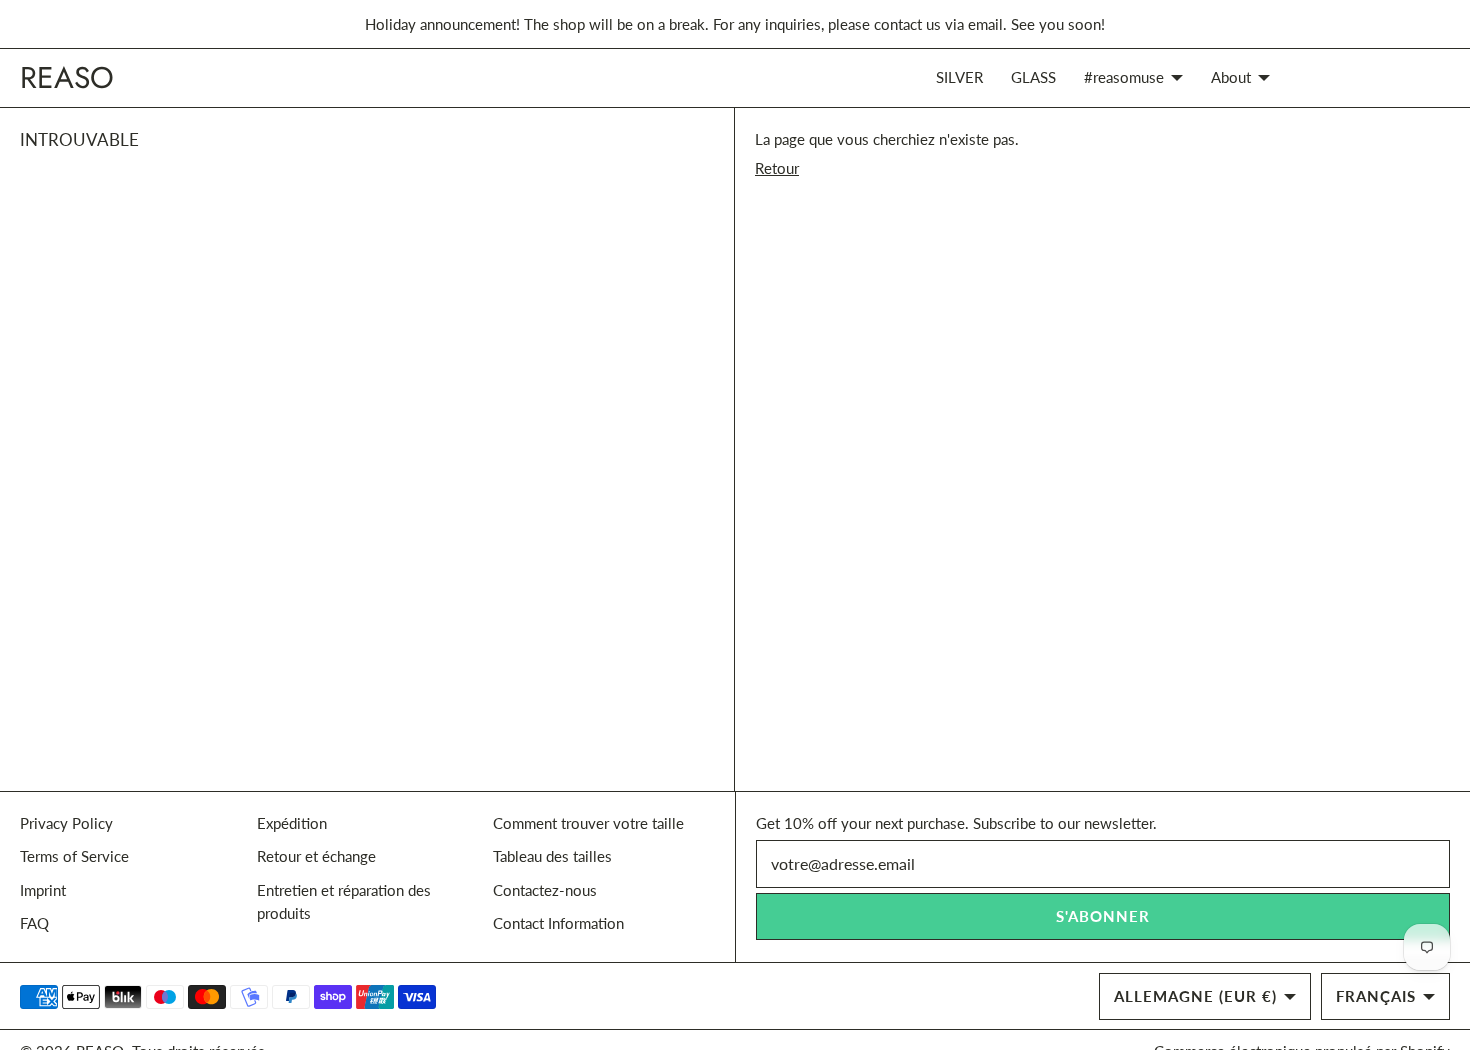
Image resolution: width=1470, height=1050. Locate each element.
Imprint (43, 890)
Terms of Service (74, 856)
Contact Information (558, 923)
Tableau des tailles (552, 856)
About (1231, 77)
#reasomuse (1124, 77)
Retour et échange (316, 856)
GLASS (1033, 77)
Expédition (292, 823)
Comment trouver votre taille (588, 823)
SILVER (959, 77)
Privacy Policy (66, 823)
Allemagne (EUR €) (1195, 996)
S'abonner (1103, 916)
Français (1376, 996)
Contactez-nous (545, 890)
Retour (777, 168)
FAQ (34, 923)
